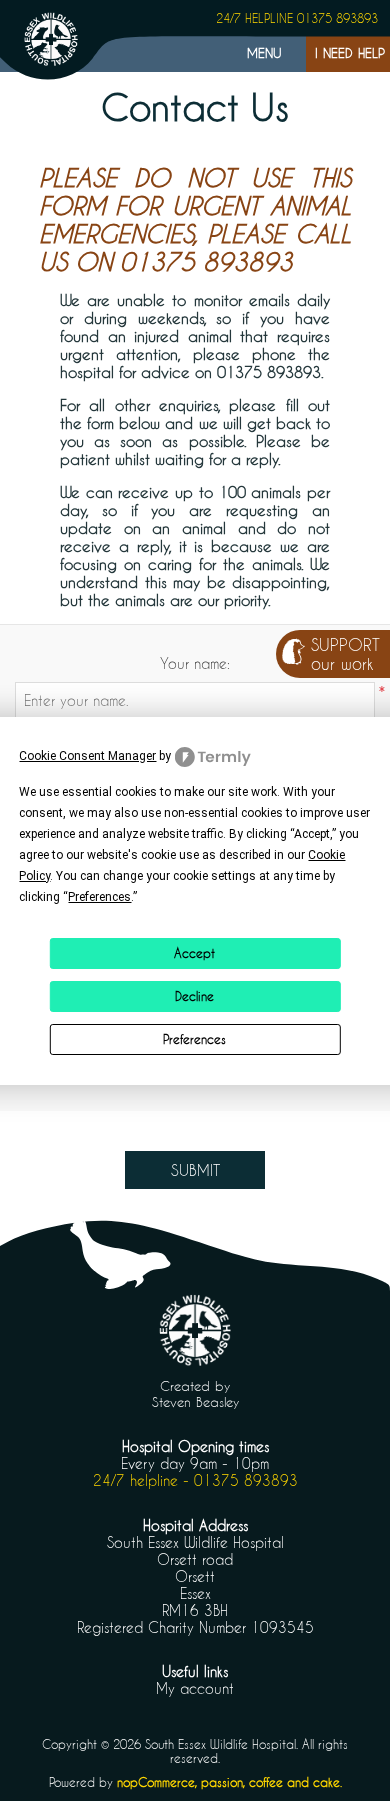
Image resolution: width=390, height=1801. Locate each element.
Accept (194, 953)
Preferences (194, 1039)
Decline (194, 996)
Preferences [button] (99, 897)
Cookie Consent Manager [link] (87, 756)
